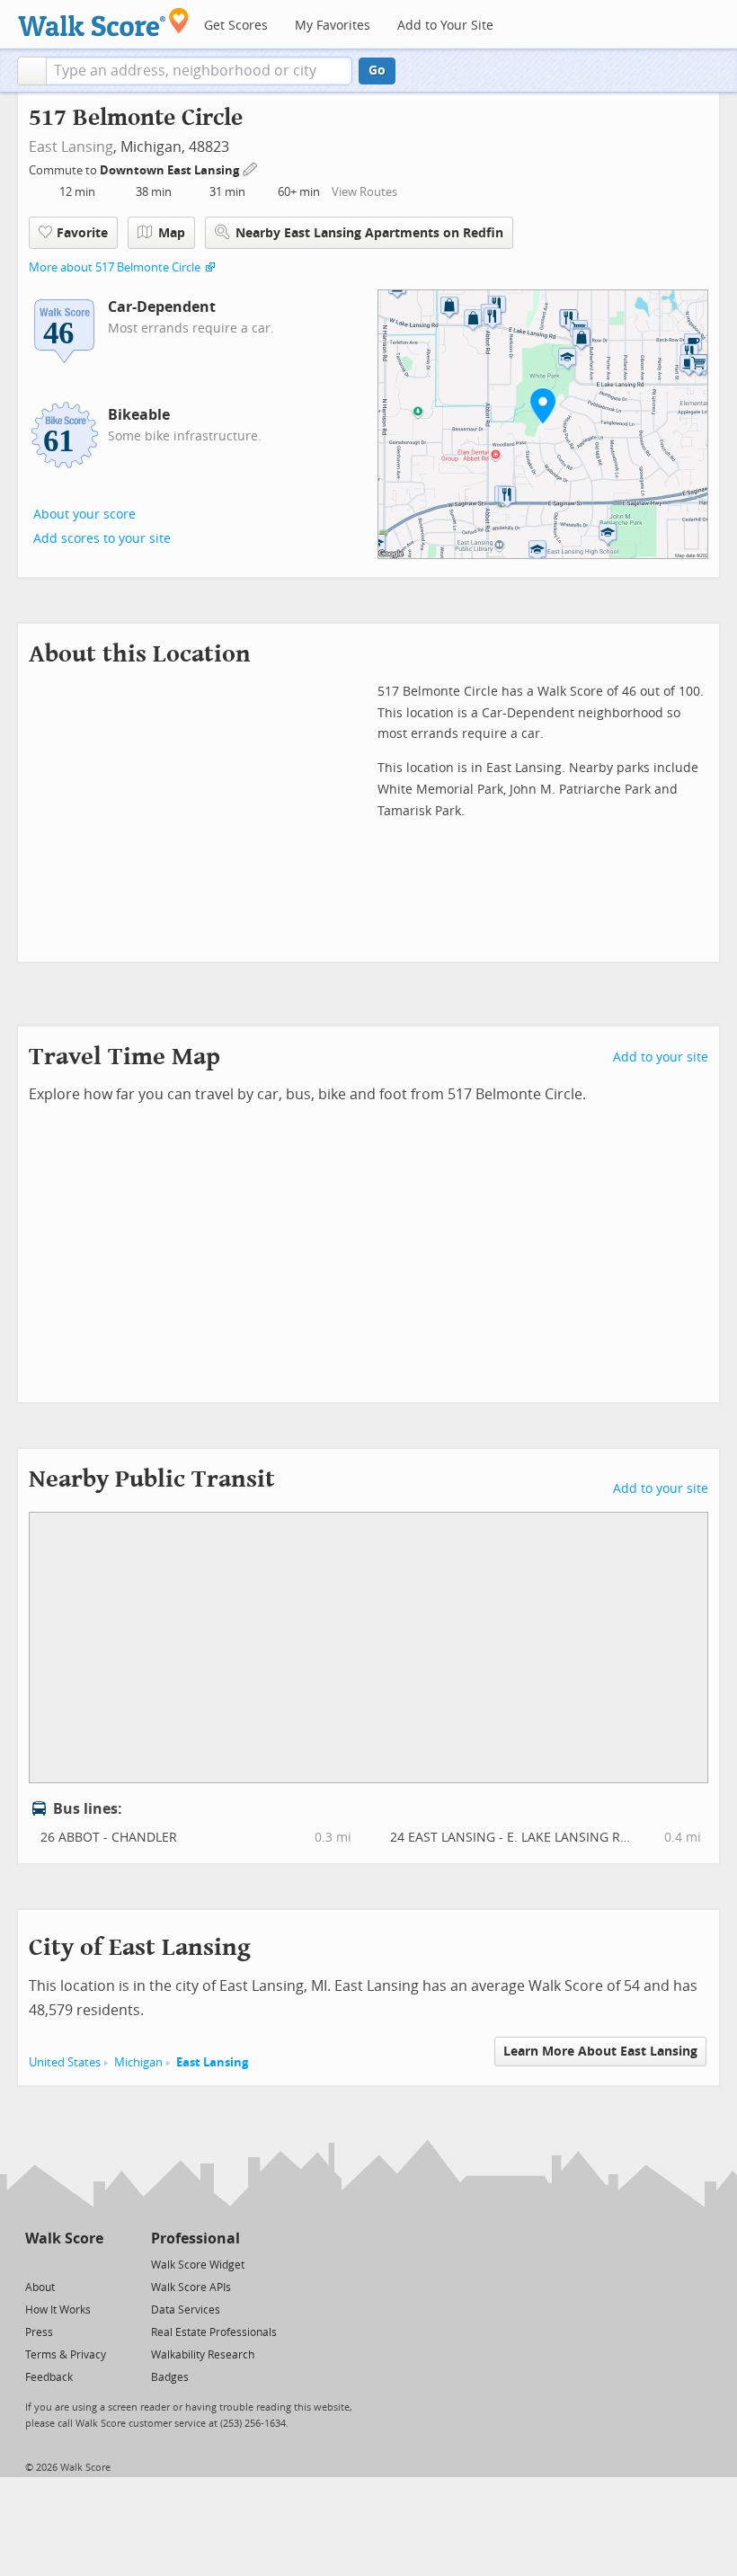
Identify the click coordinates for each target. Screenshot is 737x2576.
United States (65, 2062)
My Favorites (333, 26)
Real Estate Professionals (214, 2332)
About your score (84, 515)
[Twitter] (36, 2264)
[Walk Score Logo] (104, 22)
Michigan (138, 2062)
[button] (32, 71)
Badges (170, 2377)
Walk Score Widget (198, 2265)
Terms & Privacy (66, 2355)
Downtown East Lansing (171, 170)
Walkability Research (203, 2355)
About (40, 2287)
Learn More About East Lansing (600, 2052)
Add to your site (661, 1057)
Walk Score (64, 2238)
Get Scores (236, 26)
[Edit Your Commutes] (251, 168)
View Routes (364, 192)
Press (39, 2332)
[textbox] (199, 71)
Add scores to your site (102, 539)
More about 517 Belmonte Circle (115, 267)
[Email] (91, 2264)
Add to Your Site (445, 26)
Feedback (49, 2377)
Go (377, 71)
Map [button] (172, 233)
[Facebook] (63, 2264)
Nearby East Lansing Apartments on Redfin (369, 233)
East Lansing (71, 147)
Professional (195, 2238)
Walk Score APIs (191, 2287)
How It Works (58, 2310)
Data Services (186, 2310)
